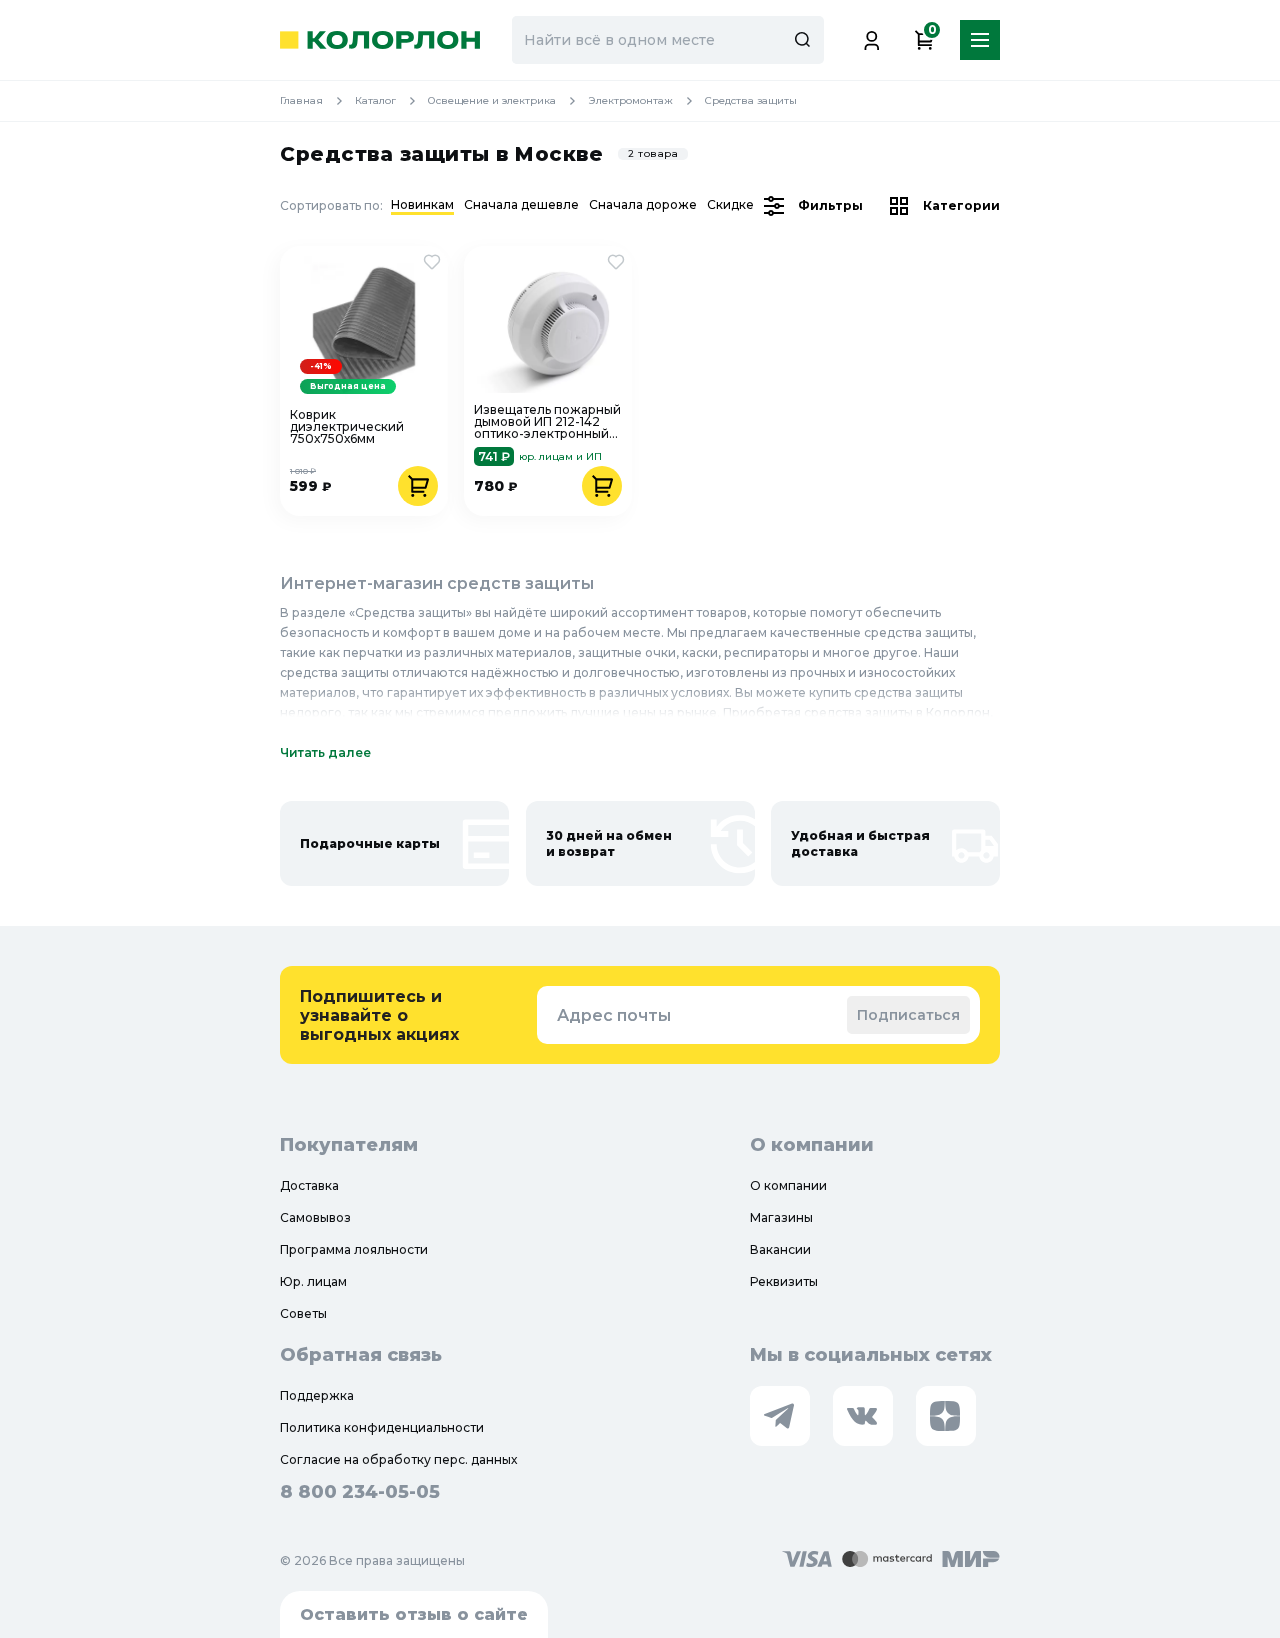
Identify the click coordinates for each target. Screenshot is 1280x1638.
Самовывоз (315, 1217)
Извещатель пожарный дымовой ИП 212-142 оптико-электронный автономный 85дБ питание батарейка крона (547, 422)
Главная (301, 100)
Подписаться (908, 1015)
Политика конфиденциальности (382, 1427)
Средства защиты (751, 100)
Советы (303, 1313)
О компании (788, 1185)
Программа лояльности (354, 1249)
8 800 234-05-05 (360, 1492)
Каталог (375, 100)
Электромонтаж (630, 100)
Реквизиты (784, 1281)
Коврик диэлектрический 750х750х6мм (347, 427)
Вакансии (780, 1249)
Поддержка (317, 1395)
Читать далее (325, 752)
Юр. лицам (313, 1281)
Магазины (781, 1217)
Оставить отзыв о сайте (414, 1614)
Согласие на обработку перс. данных (398, 1459)
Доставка (309, 1185)
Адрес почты (614, 1015)
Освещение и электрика (492, 100)
